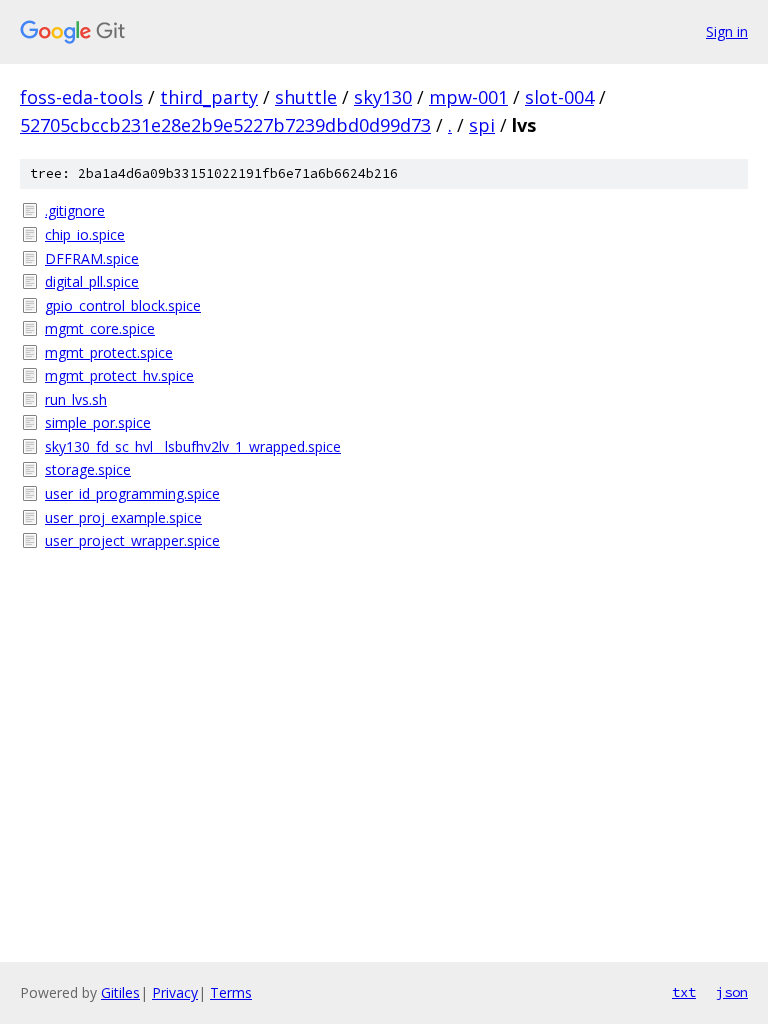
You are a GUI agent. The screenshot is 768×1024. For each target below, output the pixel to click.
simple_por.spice (98, 422)
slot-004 (559, 97)
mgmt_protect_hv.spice (119, 375)
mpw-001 (468, 97)
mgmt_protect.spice (109, 352)
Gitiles (120, 992)
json (732, 992)
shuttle (306, 97)
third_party (209, 97)
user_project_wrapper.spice (132, 540)
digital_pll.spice (92, 281)
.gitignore (75, 210)
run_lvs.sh (76, 399)
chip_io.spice (85, 234)
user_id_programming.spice (132, 493)
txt (684, 992)
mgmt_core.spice (100, 328)
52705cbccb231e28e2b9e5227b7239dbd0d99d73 (225, 125)
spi (482, 125)
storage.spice (88, 469)
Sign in (727, 31)
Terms (231, 992)
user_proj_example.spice (123, 517)
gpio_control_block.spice (123, 305)
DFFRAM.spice (92, 258)
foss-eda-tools (81, 97)
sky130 (383, 97)
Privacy (175, 992)
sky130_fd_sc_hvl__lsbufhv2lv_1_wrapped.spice (193, 446)
